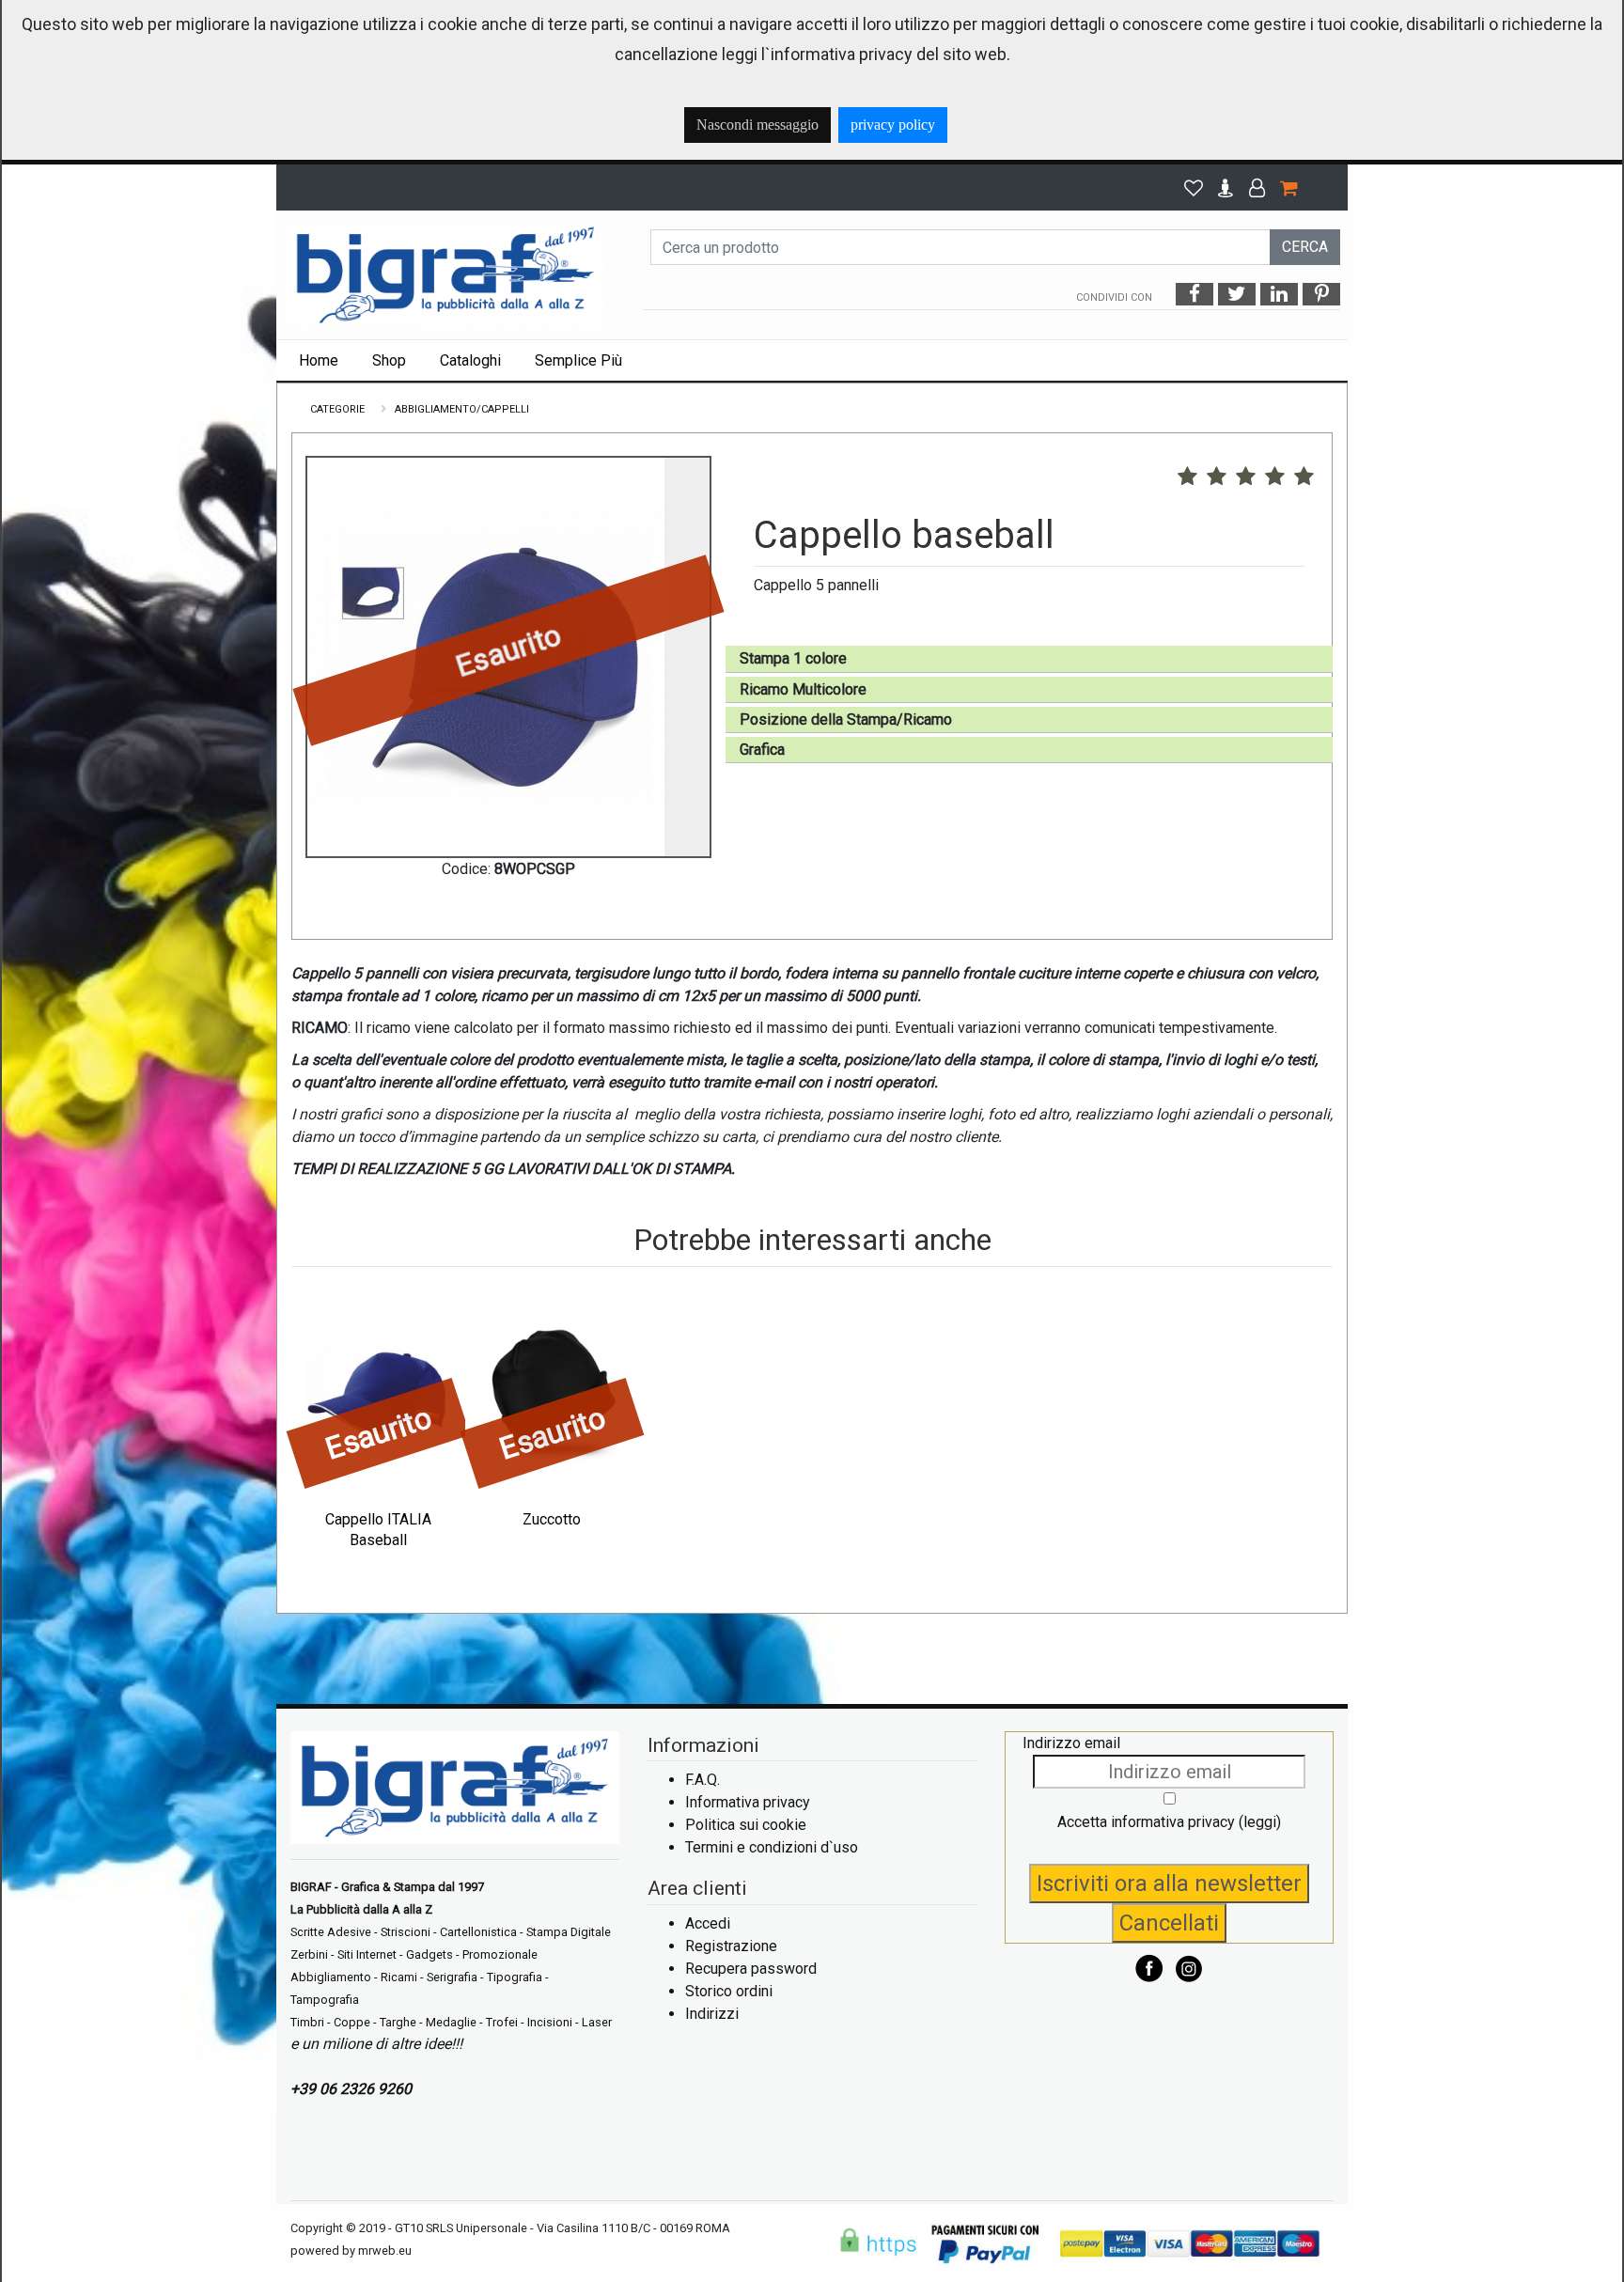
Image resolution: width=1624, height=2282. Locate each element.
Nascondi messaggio (757, 125)
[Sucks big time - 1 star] (1187, 477)
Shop (389, 360)
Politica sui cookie (746, 1825)
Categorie (337, 409)
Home (319, 360)
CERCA (1305, 247)
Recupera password (751, 1969)
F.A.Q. (703, 1780)
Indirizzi (712, 2014)
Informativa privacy (748, 1802)
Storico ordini (729, 1991)
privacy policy (893, 125)
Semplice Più (578, 360)
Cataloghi (470, 360)
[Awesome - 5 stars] (1304, 477)
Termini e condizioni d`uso (772, 1847)
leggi (1260, 1822)
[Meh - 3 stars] (1246, 477)
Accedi (708, 1923)
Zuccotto (552, 1519)
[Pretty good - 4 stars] (1275, 477)
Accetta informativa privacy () (1169, 1822)
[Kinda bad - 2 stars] (1217, 477)
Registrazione (731, 1946)
